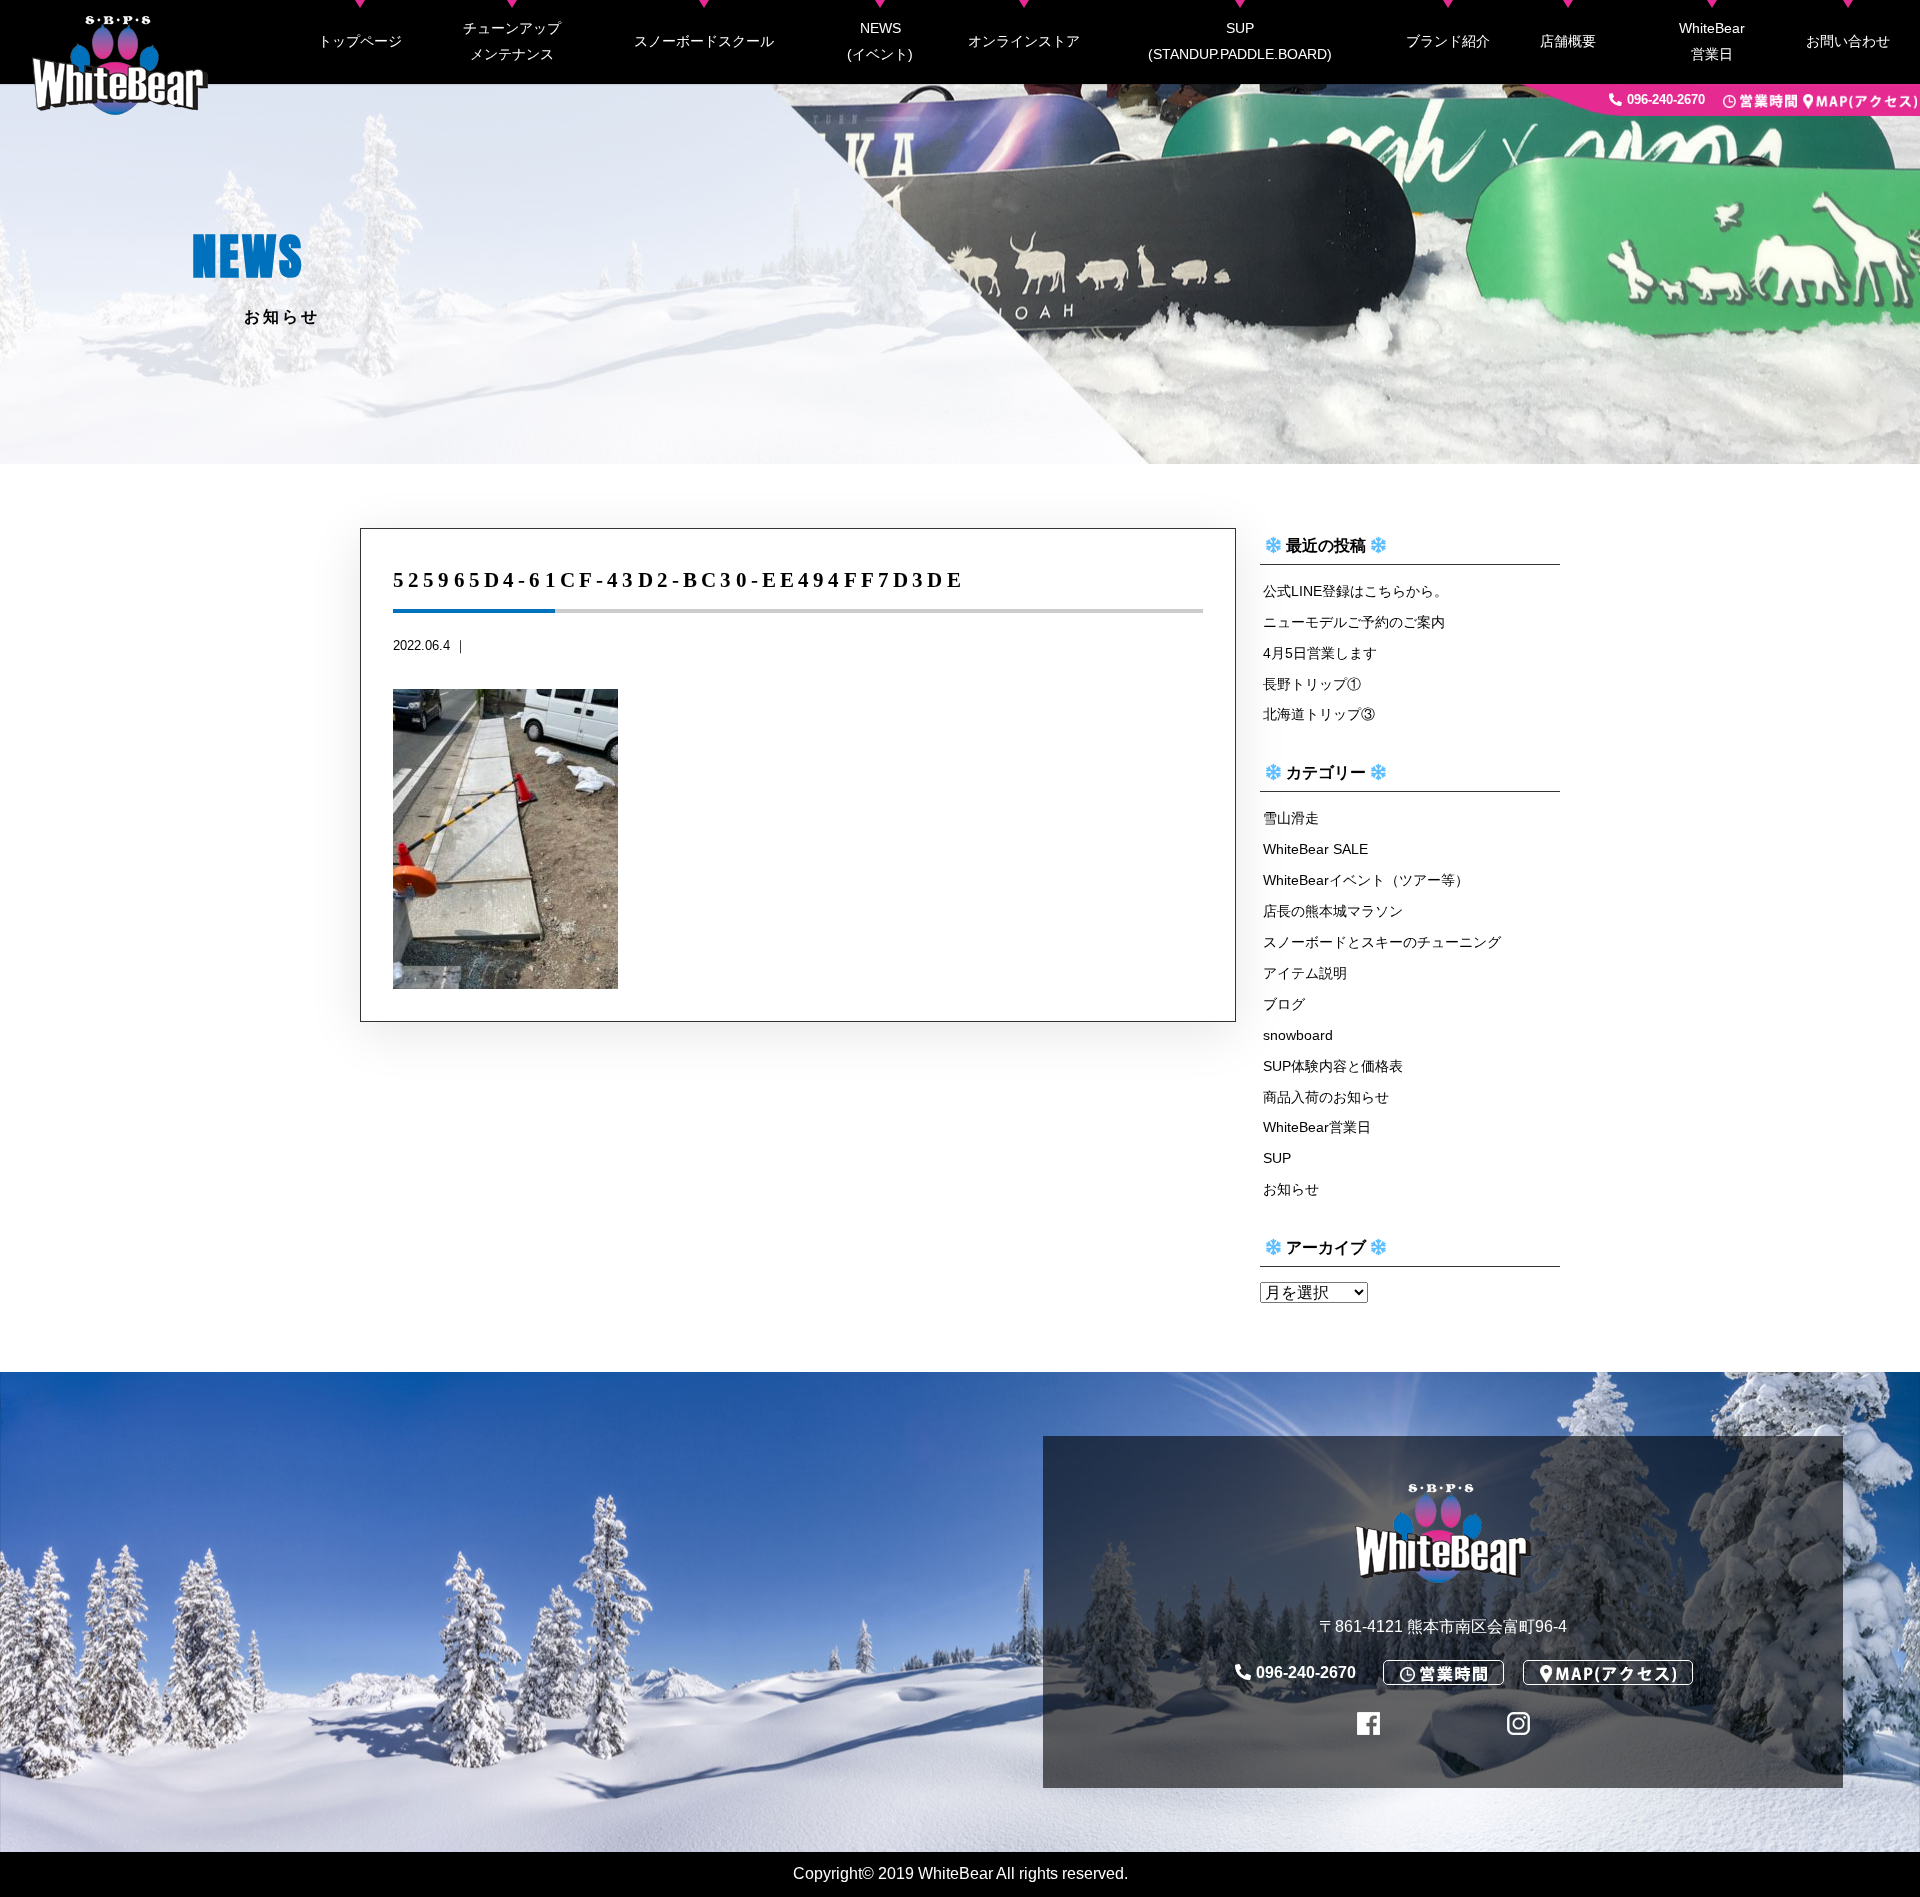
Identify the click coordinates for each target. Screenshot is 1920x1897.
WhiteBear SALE (1315, 849)
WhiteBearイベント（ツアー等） (1366, 880)
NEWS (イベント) (880, 41)
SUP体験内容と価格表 (1333, 1066)
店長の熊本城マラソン (1333, 911)
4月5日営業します (1320, 653)
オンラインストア (1024, 41)
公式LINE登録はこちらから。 (1355, 591)
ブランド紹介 (1448, 41)
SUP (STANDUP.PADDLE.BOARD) (1240, 41)
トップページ (360, 41)
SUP (1277, 1158)
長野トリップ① (1312, 684)
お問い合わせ (1848, 41)
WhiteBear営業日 (1712, 41)
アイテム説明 (1305, 973)
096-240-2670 (1666, 99)
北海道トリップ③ (1319, 714)
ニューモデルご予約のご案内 (1354, 622)
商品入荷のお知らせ (1326, 1097)
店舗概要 (1568, 41)
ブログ (1284, 1004)
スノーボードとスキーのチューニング (1382, 942)
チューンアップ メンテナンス (512, 41)
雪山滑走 (1291, 818)
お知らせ (1291, 1189)
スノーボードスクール (704, 41)
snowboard (1298, 1035)
